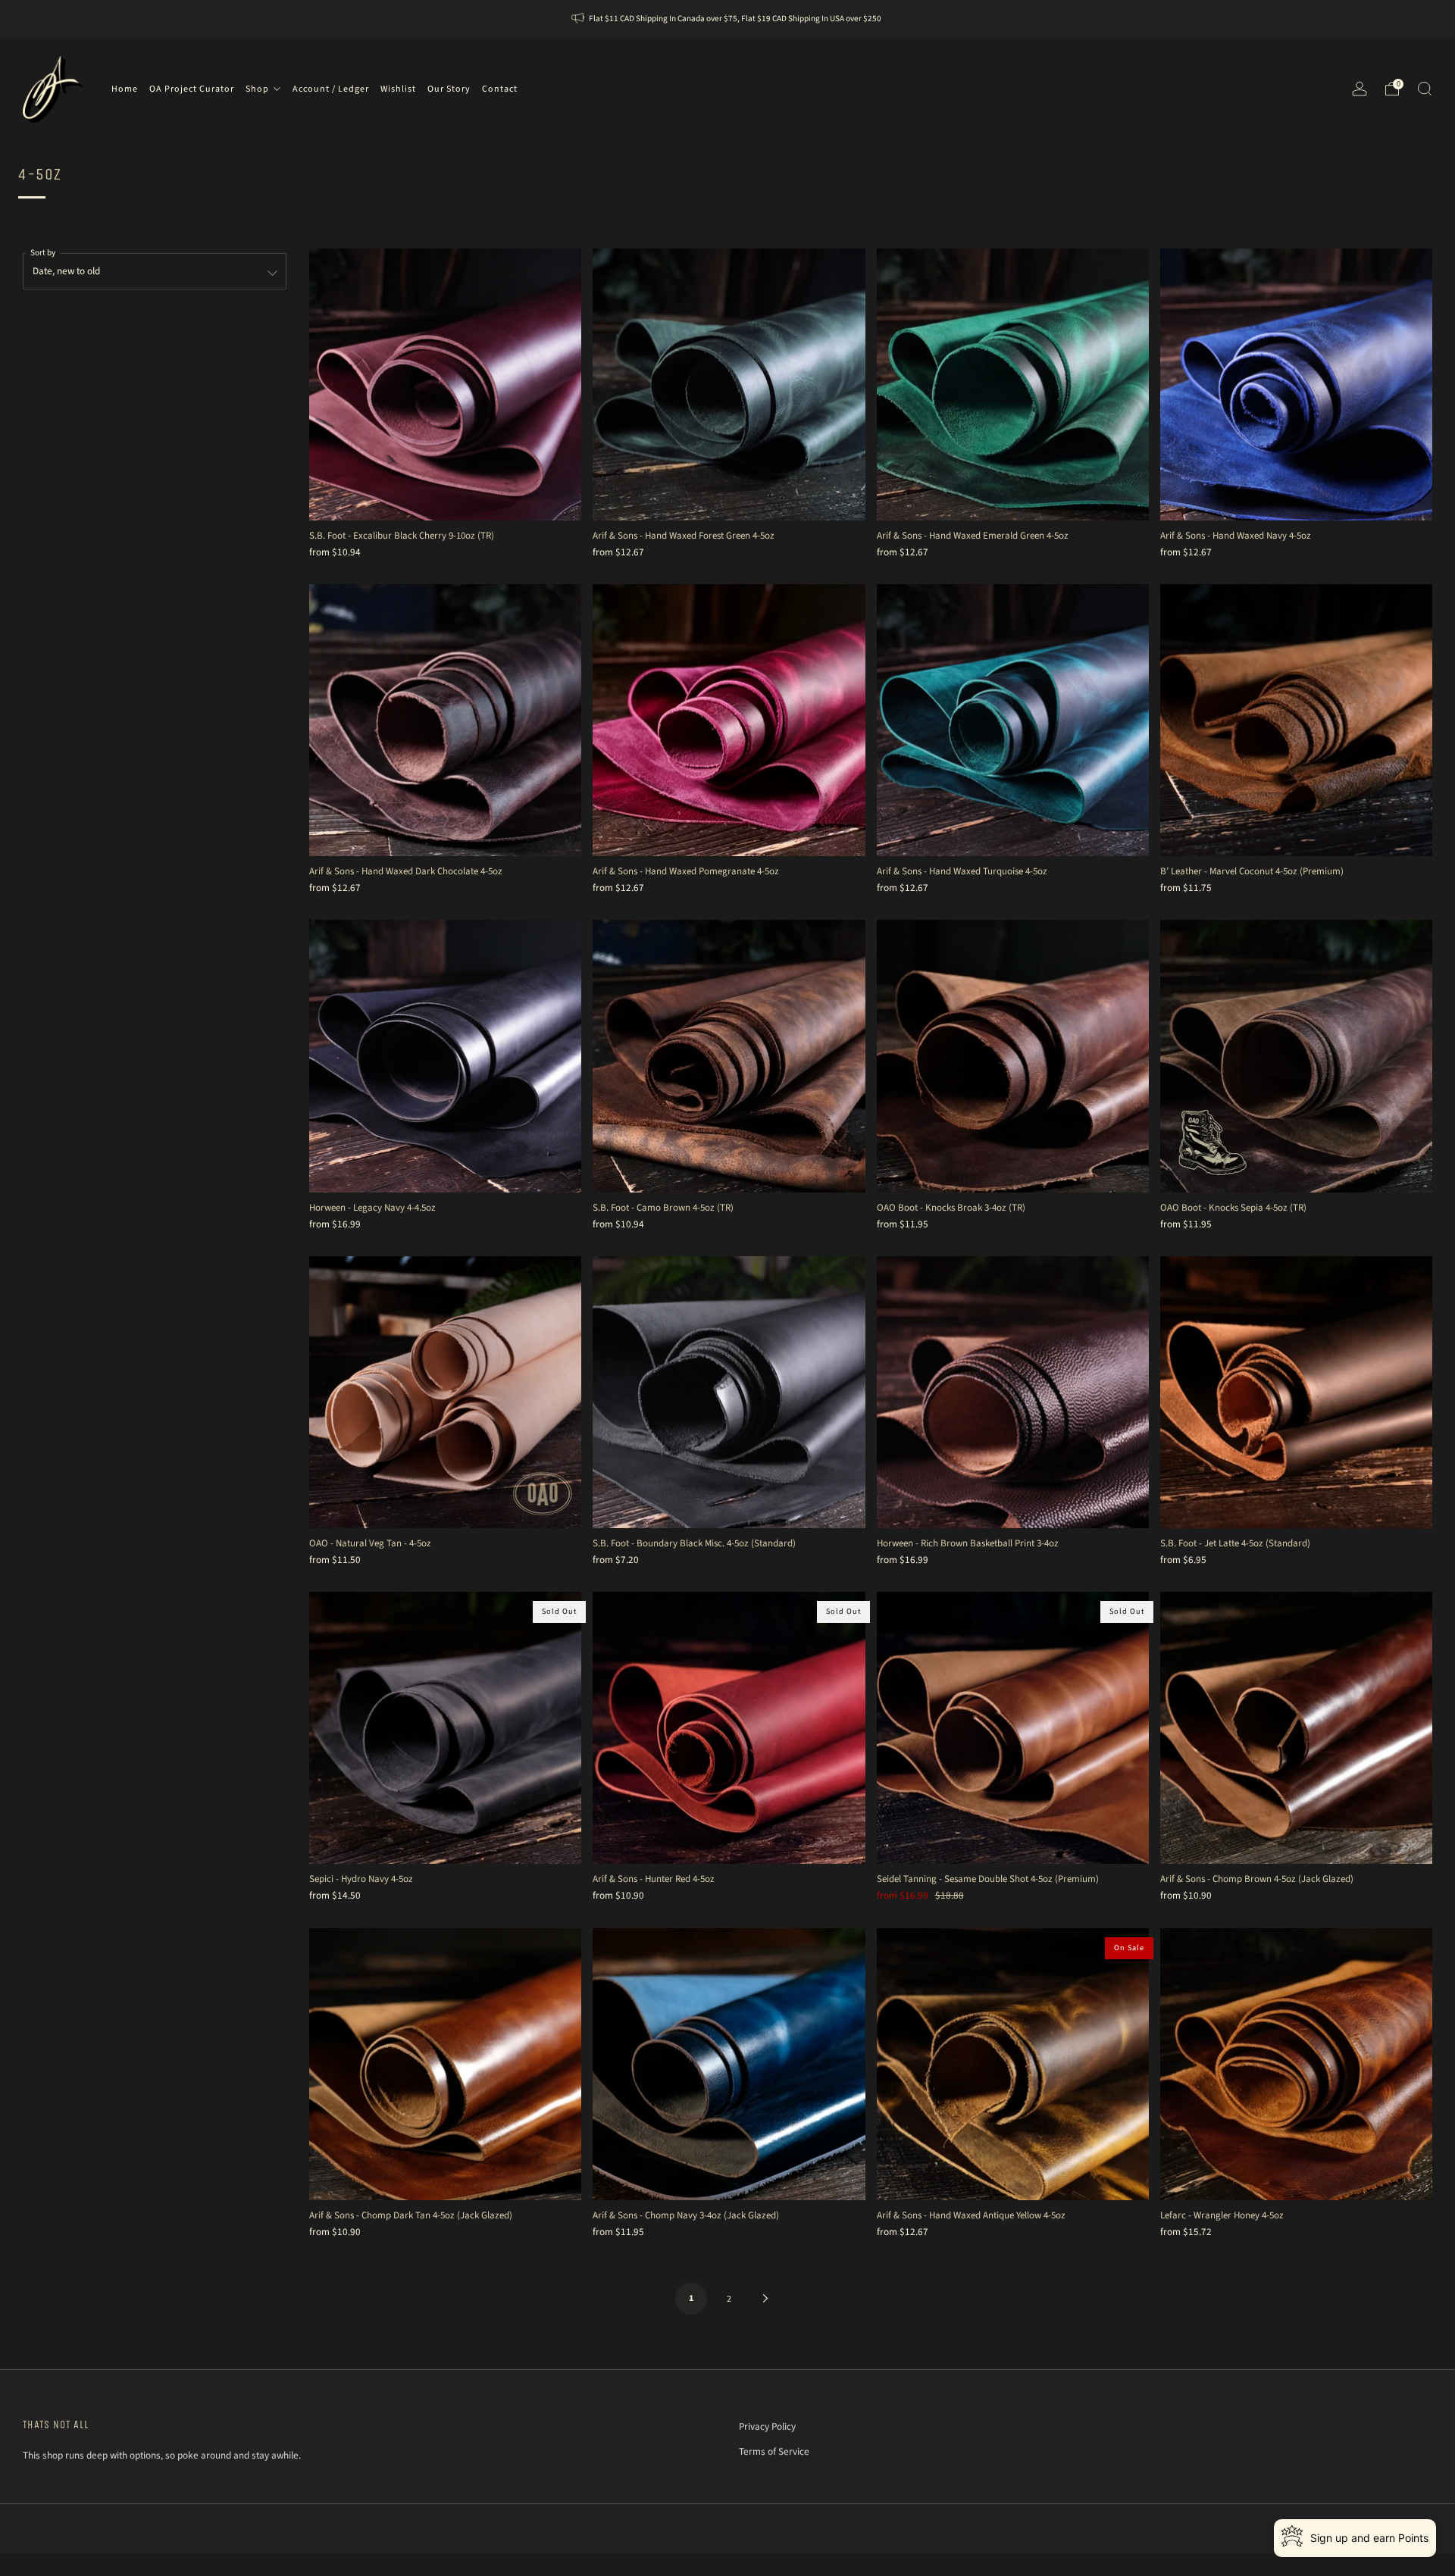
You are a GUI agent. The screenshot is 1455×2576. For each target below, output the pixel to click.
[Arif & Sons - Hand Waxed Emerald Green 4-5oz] (1013, 385)
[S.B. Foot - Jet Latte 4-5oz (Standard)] (1296, 1392)
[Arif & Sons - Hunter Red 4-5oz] (729, 1728)
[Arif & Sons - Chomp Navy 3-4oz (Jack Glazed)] (729, 2064)
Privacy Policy (767, 2426)
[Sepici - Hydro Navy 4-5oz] (445, 1728)
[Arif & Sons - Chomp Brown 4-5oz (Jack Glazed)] (1296, 1728)
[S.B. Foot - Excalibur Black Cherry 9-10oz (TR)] (445, 385)
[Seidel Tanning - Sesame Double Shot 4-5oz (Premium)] (1013, 1728)
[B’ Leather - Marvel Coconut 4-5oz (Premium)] (1296, 720)
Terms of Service (774, 2451)
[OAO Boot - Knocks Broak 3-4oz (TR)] (1013, 1056)
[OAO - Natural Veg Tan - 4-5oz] (445, 1392)
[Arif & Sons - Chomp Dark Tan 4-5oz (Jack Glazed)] (445, 2064)
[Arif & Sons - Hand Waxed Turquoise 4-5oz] (1013, 720)
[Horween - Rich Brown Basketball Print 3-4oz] (1013, 1392)
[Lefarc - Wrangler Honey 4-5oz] (1296, 2064)
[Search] (1425, 89)
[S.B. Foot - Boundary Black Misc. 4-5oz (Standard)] (729, 1392)
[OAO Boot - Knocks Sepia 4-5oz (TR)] (1296, 1056)
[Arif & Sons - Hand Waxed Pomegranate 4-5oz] (729, 720)
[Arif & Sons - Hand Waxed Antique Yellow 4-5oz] (1013, 2064)
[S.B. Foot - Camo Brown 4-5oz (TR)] (729, 1056)
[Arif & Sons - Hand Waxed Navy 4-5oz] (1296, 385)
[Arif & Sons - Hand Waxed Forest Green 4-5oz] (729, 385)
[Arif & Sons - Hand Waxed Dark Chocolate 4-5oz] (445, 720)
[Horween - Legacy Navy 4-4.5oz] (445, 1056)
